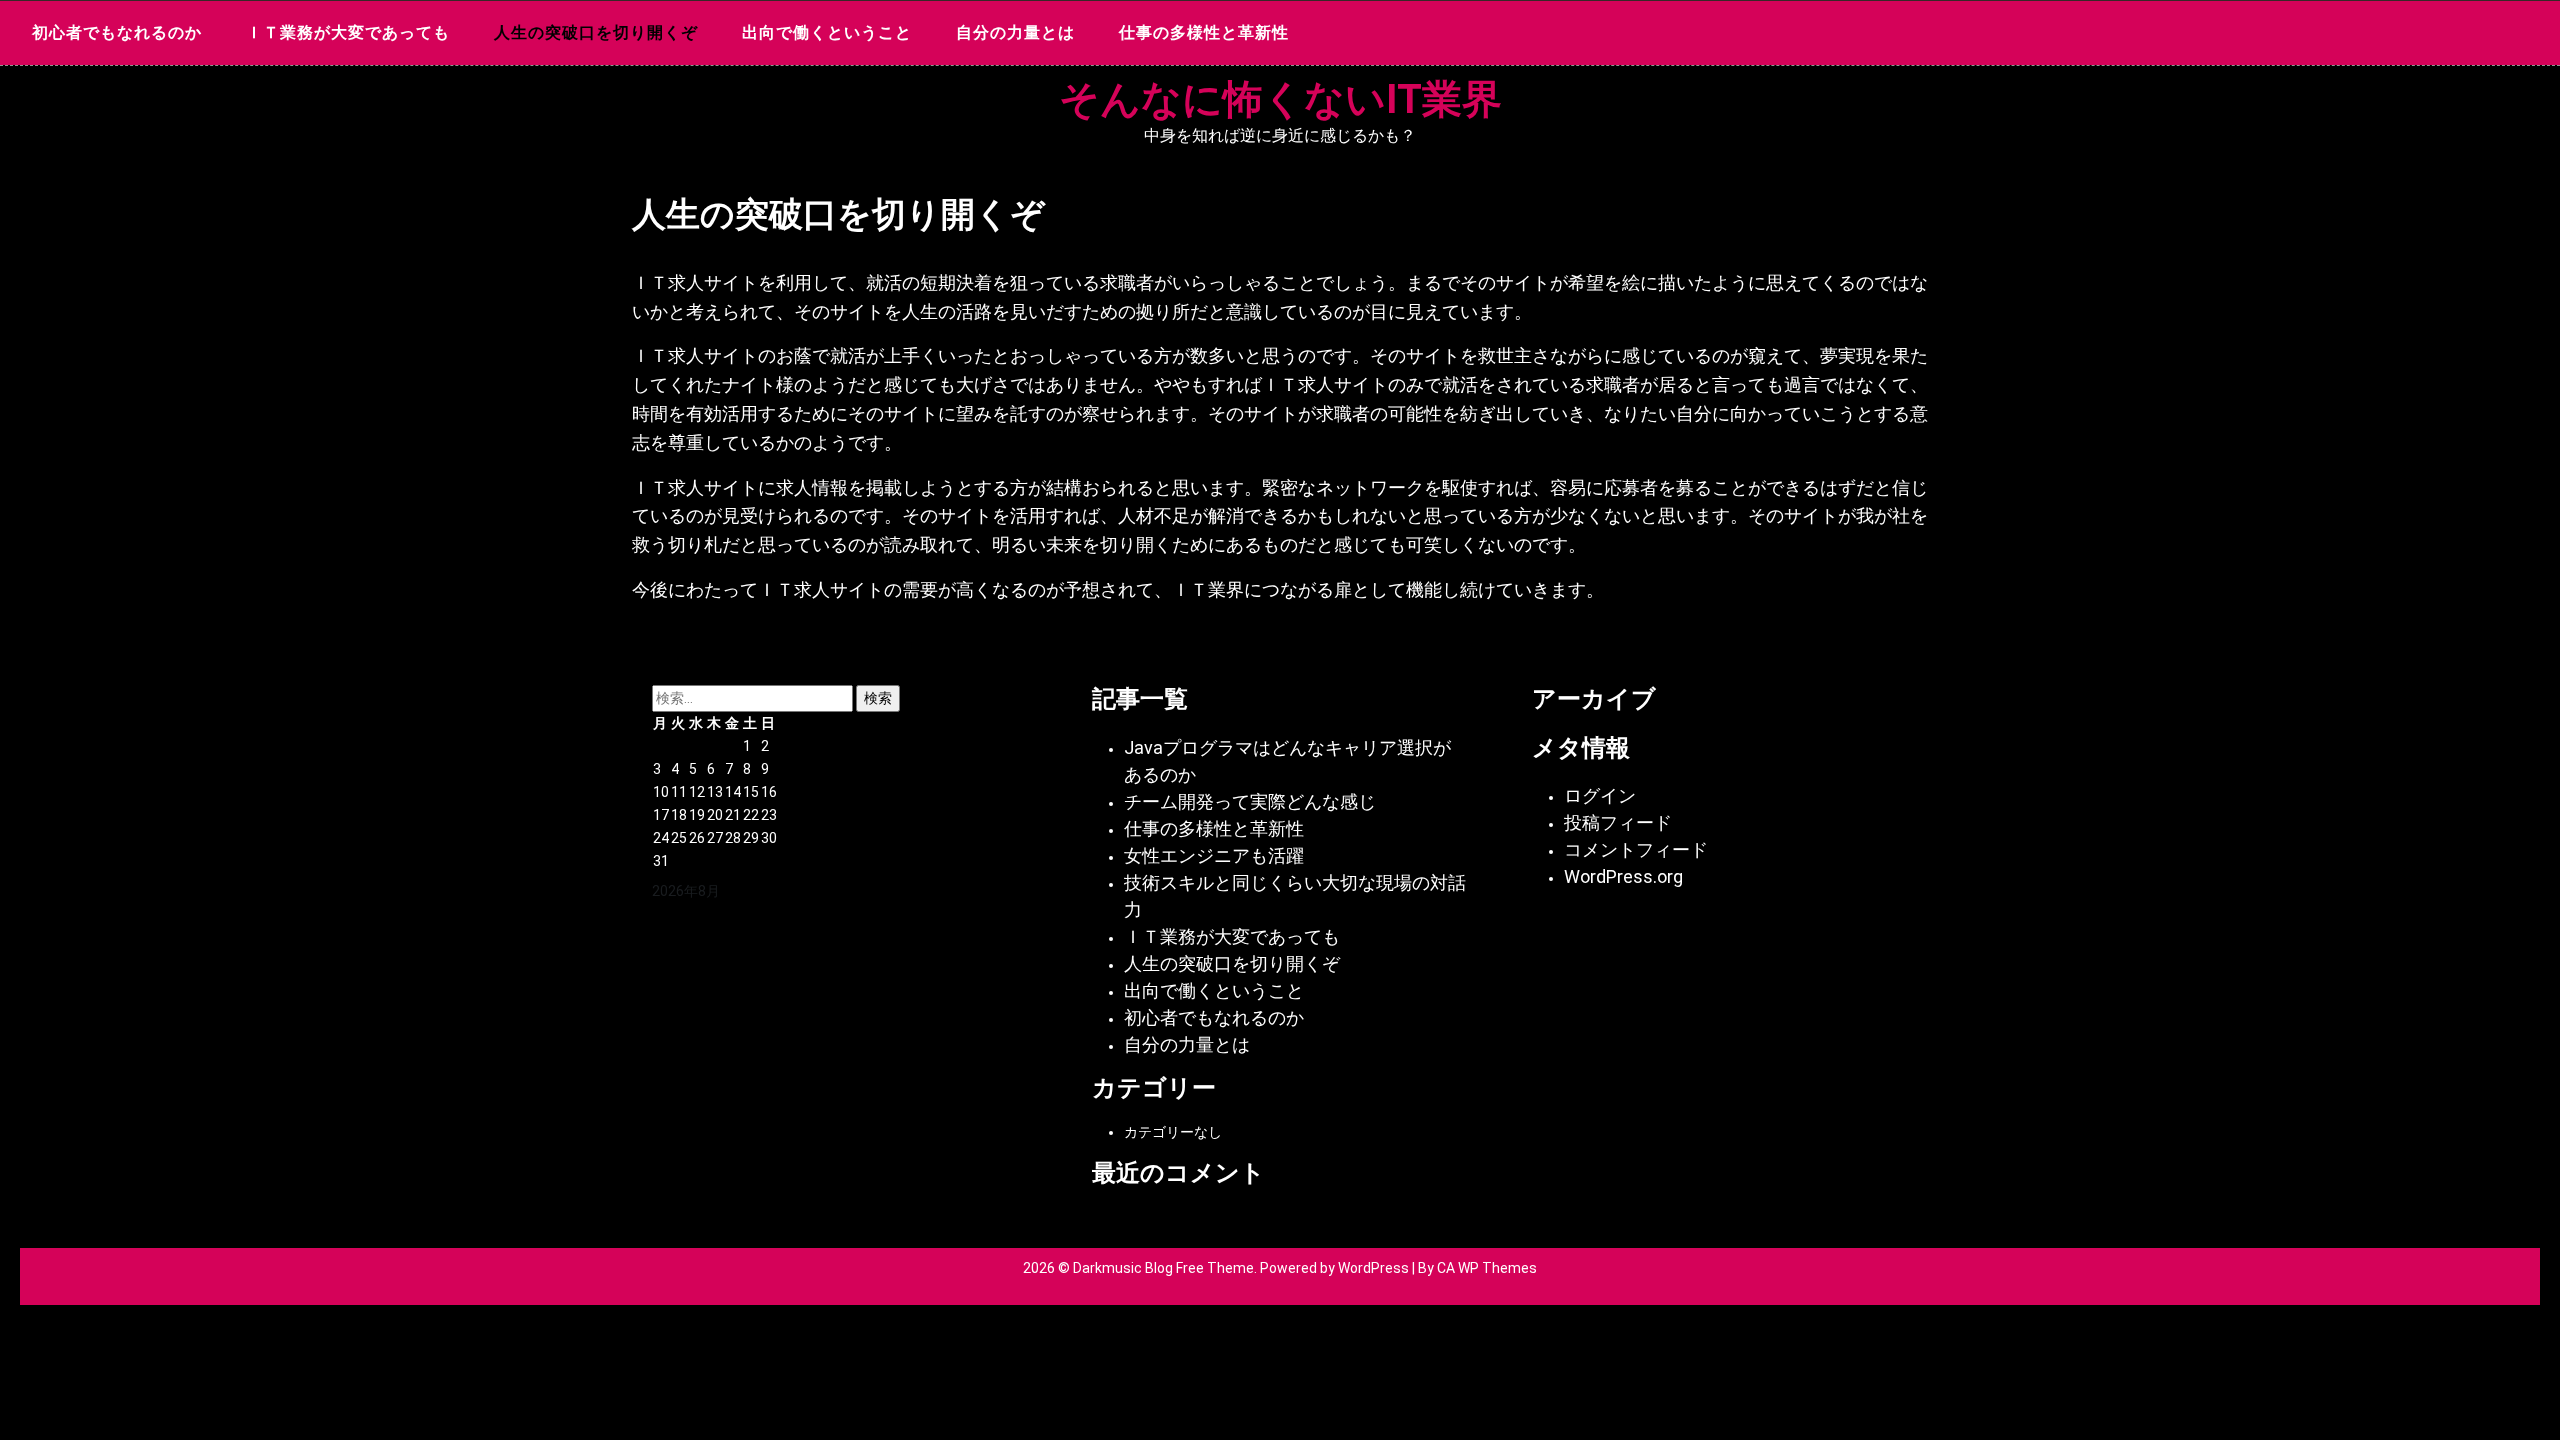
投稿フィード (1618, 822)
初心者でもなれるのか (117, 32)
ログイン (1600, 795)
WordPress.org (1623, 876)
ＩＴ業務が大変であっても (348, 32)
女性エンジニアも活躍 (1214, 855)
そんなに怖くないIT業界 (1280, 99)
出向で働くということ (827, 32)
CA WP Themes (1487, 1268)
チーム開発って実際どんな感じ (1250, 801)
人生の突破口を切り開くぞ (596, 32)
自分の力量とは (1015, 32)
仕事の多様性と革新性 (1204, 32)
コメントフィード (1636, 849)
